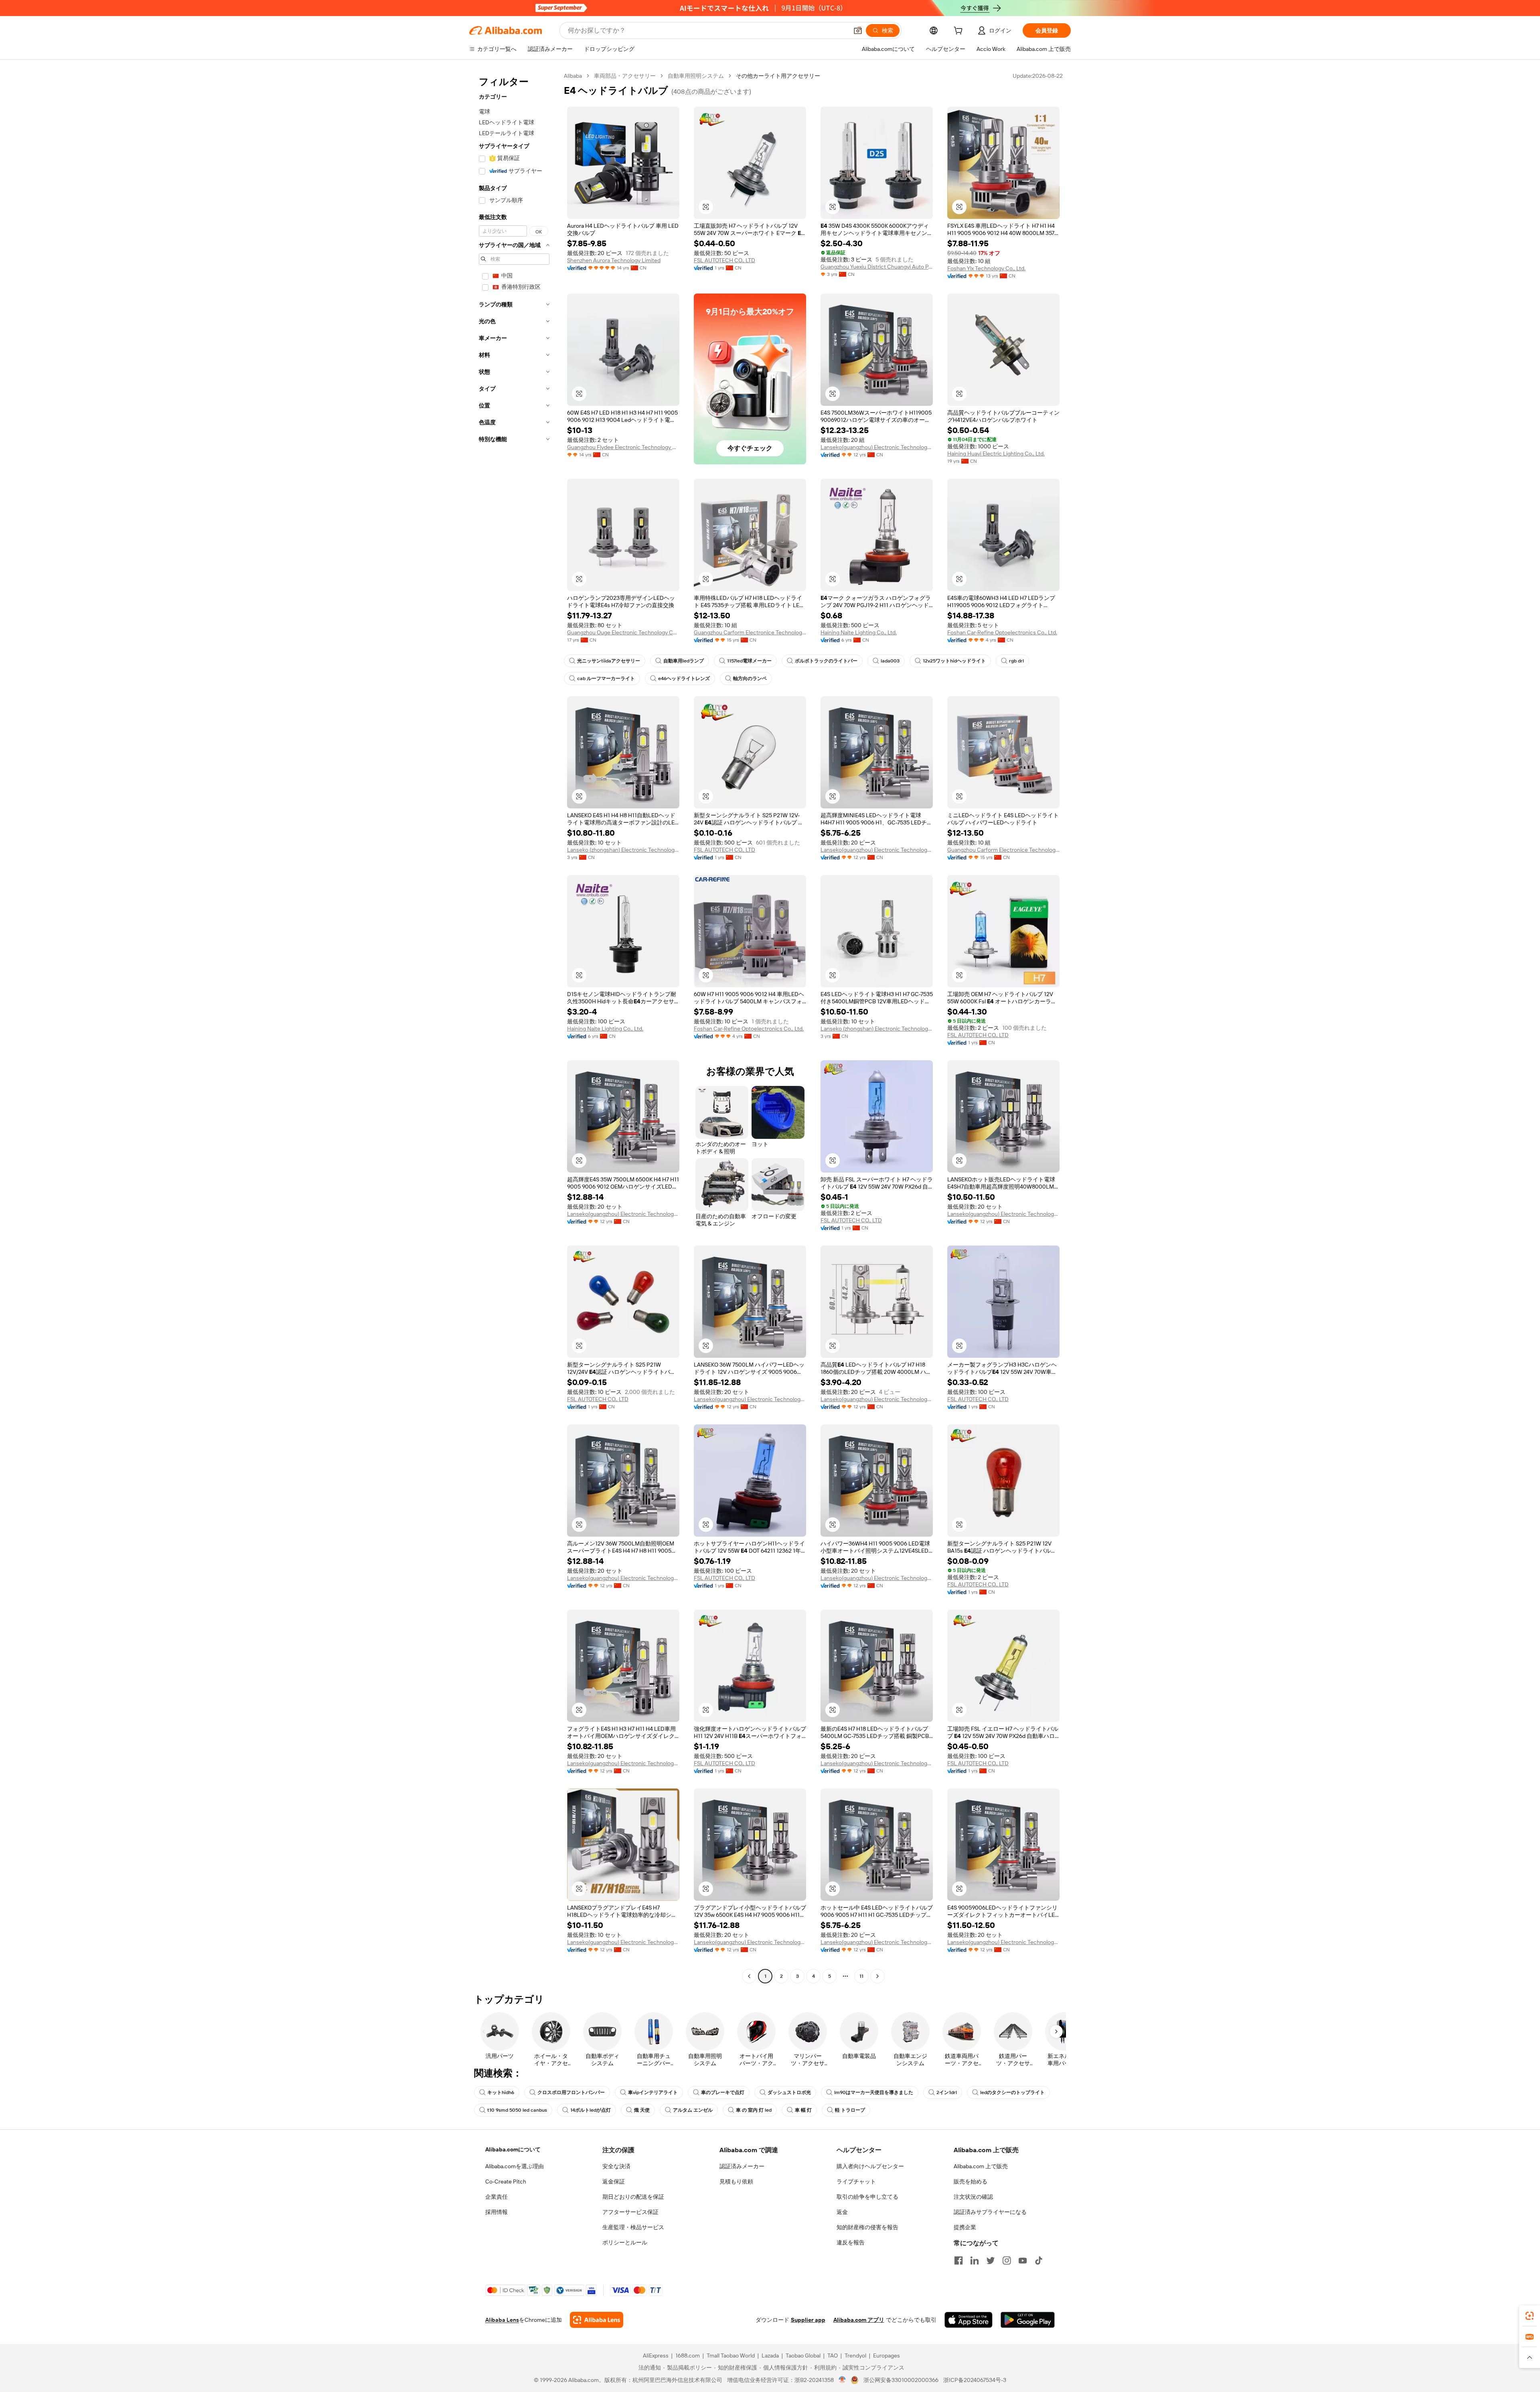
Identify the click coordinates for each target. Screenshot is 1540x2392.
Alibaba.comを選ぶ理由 (515, 2166)
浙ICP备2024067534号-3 (975, 2380)
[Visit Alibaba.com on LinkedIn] (975, 2260)
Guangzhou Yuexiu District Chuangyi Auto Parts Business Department (877, 267)
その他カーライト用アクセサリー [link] (778, 76)
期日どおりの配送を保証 (633, 2197)
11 (861, 1976)
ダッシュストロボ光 (789, 2092)
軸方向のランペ (750, 679)
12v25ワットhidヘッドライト (954, 661)
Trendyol (855, 2356)
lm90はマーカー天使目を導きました (874, 2092)
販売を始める (971, 2181)
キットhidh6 (501, 2092)
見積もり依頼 (736, 2181)
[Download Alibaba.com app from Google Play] (1028, 2320)
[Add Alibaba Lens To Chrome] (597, 2320)
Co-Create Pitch (506, 2181)
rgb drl (1016, 661)
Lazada (770, 2356)
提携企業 (965, 2227)
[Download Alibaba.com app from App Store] (969, 2320)
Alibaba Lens (502, 2320)
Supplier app (808, 2320)
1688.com (688, 2356)
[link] (1530, 2316)
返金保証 (614, 2181)
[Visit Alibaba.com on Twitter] (991, 2260)
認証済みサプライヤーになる (990, 2212)
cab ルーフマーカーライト (606, 679)
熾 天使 (642, 2110)
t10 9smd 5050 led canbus (517, 2110)
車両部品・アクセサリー (625, 76)
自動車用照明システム (696, 76)
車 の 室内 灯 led (754, 2110)
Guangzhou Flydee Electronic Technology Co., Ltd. (623, 447)
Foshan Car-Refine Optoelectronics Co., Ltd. (1002, 632)
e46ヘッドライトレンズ (684, 679)
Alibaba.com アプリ (859, 2320)
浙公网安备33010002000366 (901, 2380)
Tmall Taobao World (731, 2356)
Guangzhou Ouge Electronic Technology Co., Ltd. (623, 632)
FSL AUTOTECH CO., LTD (724, 260)
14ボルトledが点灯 (591, 2110)
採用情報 (496, 2212)
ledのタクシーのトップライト (1012, 2092)
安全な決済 (616, 2166)
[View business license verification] (842, 2380)
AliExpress (656, 2356)
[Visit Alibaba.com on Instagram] (1007, 2260)
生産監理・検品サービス (633, 2227)
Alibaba (573, 76)
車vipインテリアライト (653, 2092)
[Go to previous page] (749, 1976)
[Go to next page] (877, 1976)
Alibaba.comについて (513, 2149)
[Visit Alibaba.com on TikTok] (1039, 2260)
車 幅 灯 (803, 2110)
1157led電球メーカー (749, 661)
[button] (858, 30)
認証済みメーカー (742, 2166)
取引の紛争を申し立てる (867, 2197)
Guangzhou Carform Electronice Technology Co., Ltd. (750, 632)
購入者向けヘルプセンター (870, 2166)
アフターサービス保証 (630, 2212)
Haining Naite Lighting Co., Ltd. (859, 632)
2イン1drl (947, 2092)
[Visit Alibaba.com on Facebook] (958, 2260)
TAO (833, 2356)
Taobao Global (803, 2356)
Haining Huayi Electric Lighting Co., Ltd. (996, 454)
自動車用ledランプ (684, 661)
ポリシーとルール (625, 2242)
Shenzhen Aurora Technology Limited (614, 260)
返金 (842, 2212)
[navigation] (514, 1027)
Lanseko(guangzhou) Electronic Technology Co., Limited (877, 447)
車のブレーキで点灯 (723, 2092)
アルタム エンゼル (693, 2110)
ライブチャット (856, 2181)
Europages (887, 2356)
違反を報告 (851, 2242)
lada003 (890, 661)
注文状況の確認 (973, 2197)
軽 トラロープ (850, 2110)
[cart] (960, 32)
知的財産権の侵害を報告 (867, 2227)
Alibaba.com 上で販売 (981, 2166)
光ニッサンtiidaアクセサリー (609, 661)
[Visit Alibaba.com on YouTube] (1023, 2260)
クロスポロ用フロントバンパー (571, 2092)
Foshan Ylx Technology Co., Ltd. (986, 268)
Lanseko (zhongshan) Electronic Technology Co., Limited (623, 850)
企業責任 (496, 2197)
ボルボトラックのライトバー (826, 661)
